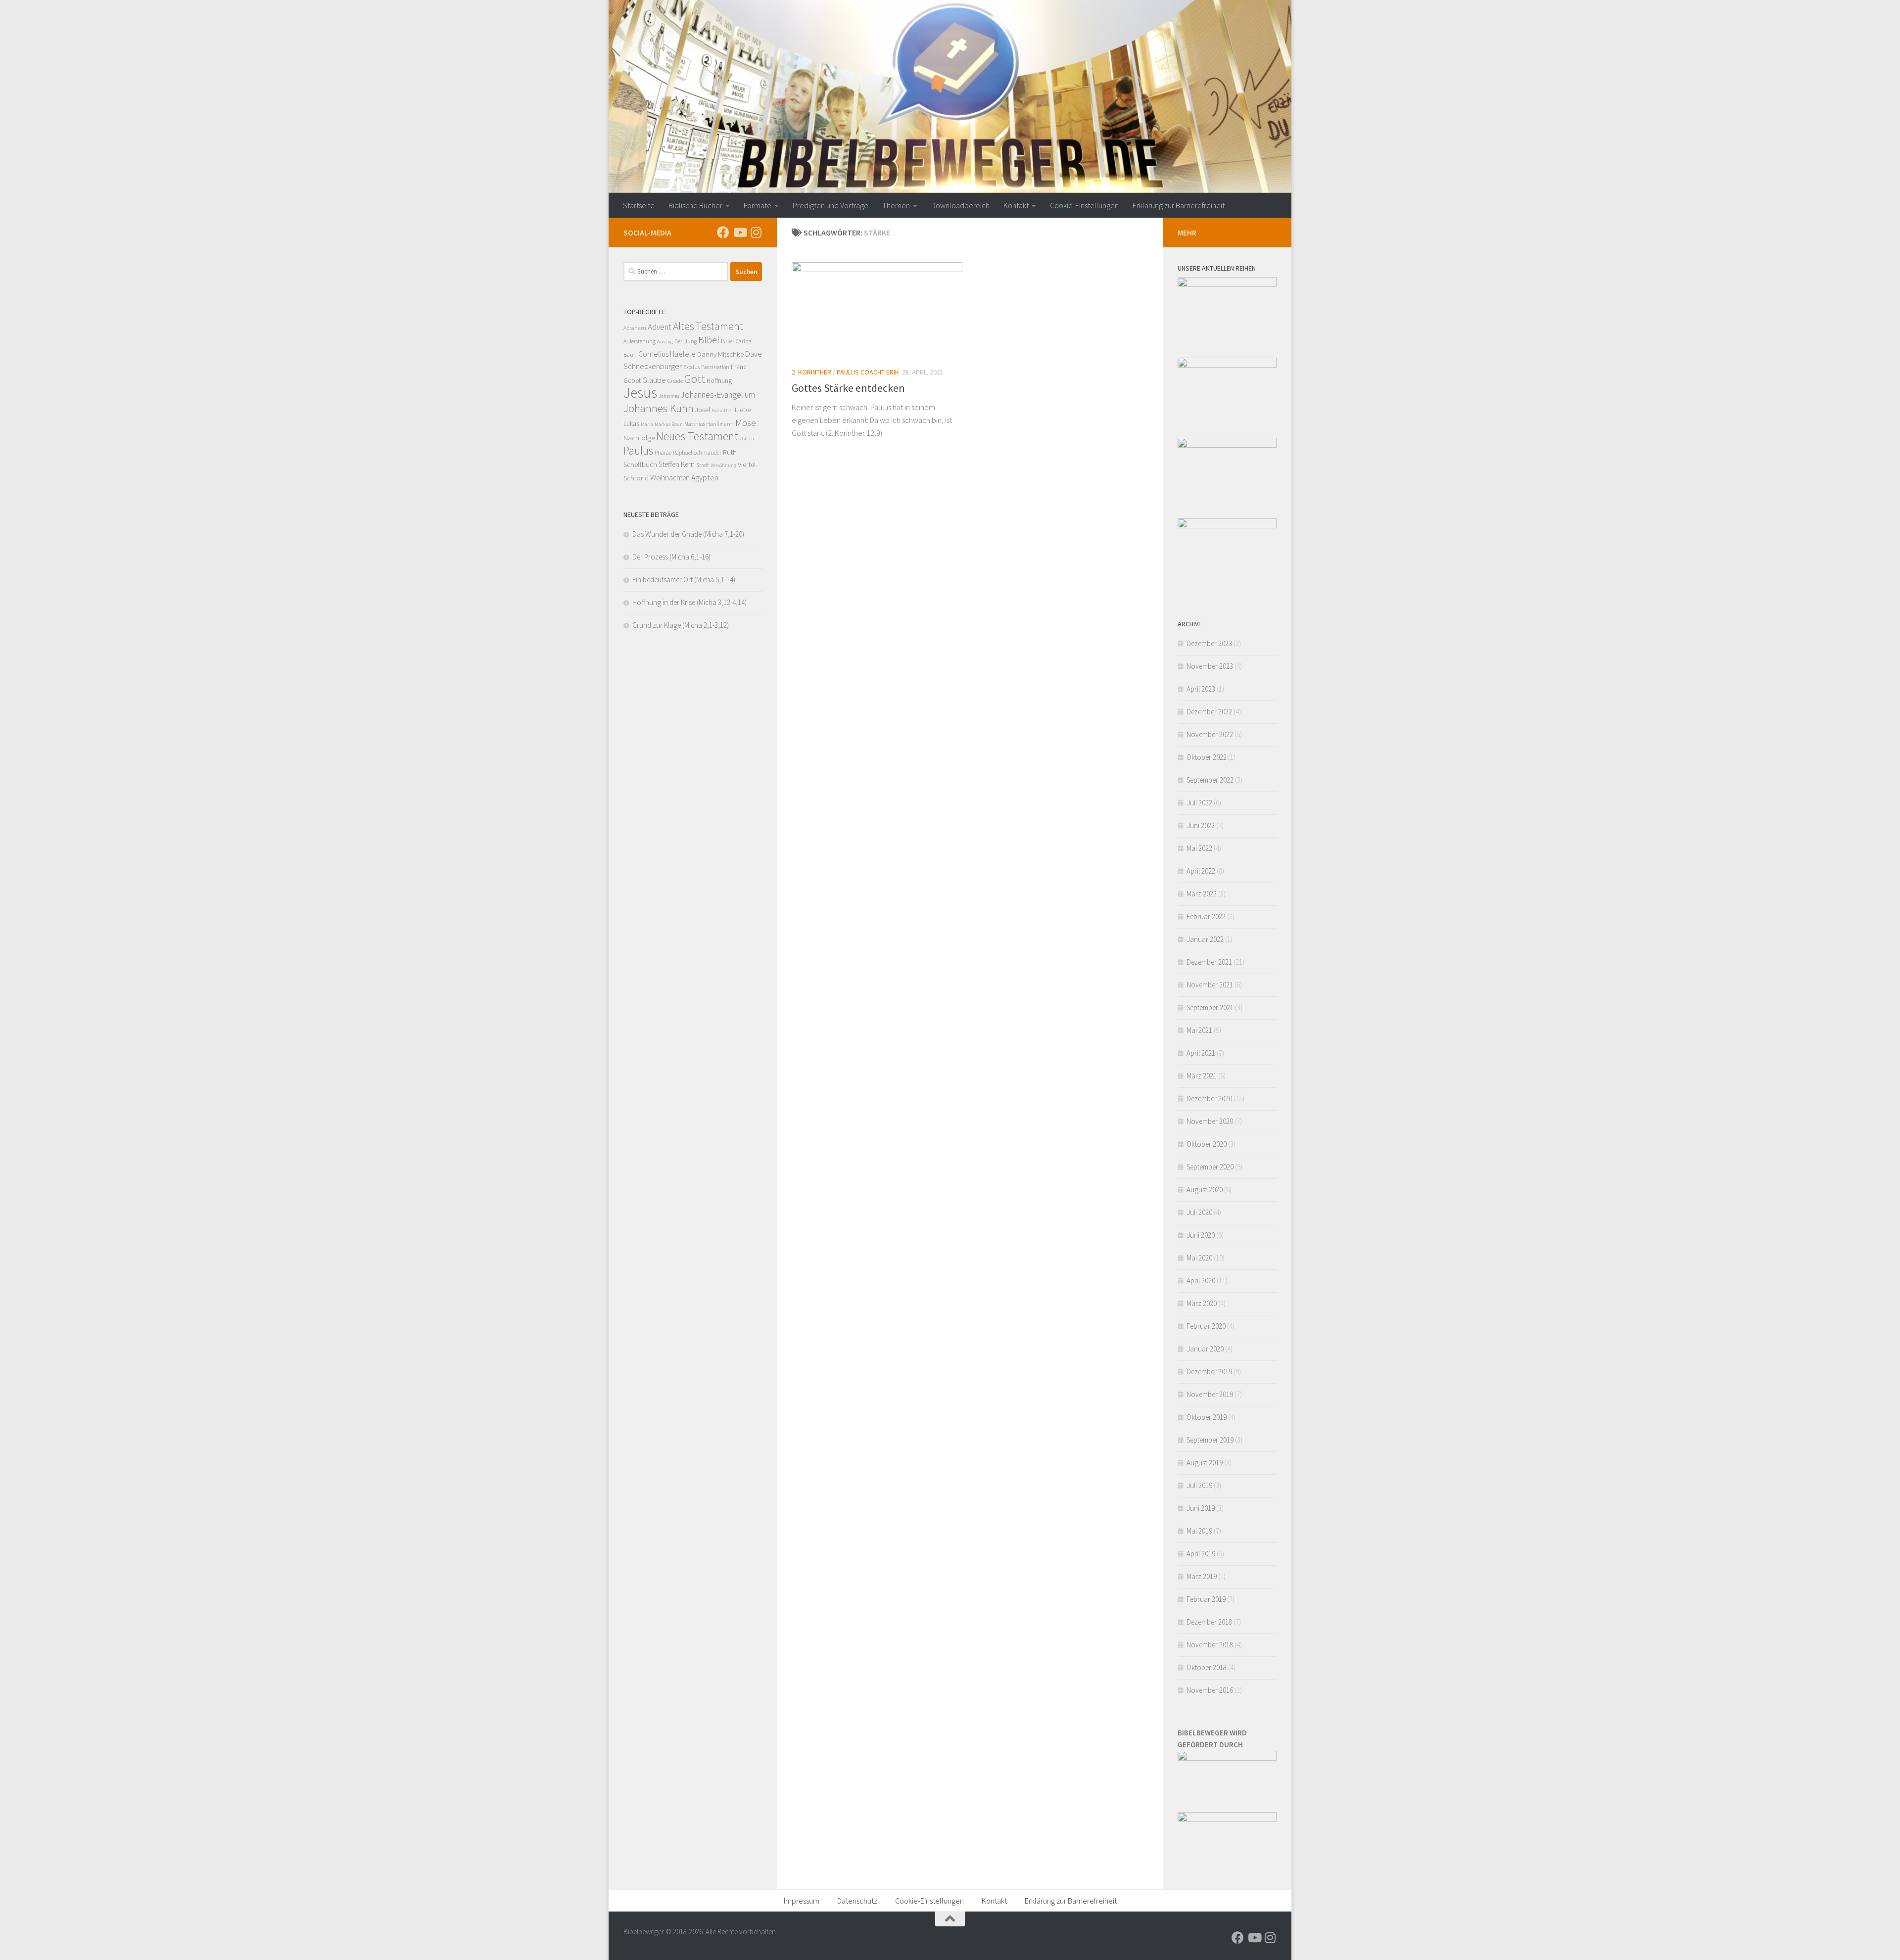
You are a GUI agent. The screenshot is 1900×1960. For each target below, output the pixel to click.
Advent (660, 327)
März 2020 (1202, 1303)
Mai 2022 (1199, 848)
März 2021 (1202, 1076)
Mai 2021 (1199, 1030)
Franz (739, 367)
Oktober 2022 (1207, 757)
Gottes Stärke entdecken (848, 388)
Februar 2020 (1206, 1326)
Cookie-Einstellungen (1084, 205)
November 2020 (1210, 1121)
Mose (746, 422)
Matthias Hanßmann (709, 424)
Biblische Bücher (695, 205)
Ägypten (705, 477)
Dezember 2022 (1209, 712)
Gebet (632, 380)
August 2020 (1205, 1190)
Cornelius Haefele (667, 354)
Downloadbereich (960, 205)
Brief (728, 341)
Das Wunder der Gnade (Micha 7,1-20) (688, 534)
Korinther (723, 410)
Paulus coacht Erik (868, 372)
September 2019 (1210, 1440)
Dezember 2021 (1209, 962)
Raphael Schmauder (697, 452)
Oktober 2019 (1207, 1417)
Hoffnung (719, 380)
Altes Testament (708, 326)
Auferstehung (640, 341)
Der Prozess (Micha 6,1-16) (671, 557)
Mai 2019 (1199, 1531)
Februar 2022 (1206, 916)
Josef (703, 410)
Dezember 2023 (1209, 643)
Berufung (686, 341)
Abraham (635, 328)
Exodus (691, 367)
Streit (703, 465)
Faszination (715, 367)
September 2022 (1210, 780)
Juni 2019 (1201, 1508)
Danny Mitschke (720, 354)
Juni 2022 (1201, 825)
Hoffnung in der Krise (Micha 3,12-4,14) (689, 602)
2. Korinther (811, 372)
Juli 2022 (1199, 803)
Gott (695, 379)
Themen (896, 205)
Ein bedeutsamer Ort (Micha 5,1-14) (684, 580)
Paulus (638, 450)
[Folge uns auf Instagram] (756, 232)
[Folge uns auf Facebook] (723, 232)
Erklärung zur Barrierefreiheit (1179, 205)
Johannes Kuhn (659, 408)
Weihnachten (670, 478)
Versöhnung (723, 465)
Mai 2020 (1199, 1258)
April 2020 (1201, 1281)
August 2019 (1205, 1463)
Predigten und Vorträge (831, 205)
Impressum (802, 1901)
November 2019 (1210, 1394)
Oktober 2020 (1207, 1144)
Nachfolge (639, 438)
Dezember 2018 (1209, 1622)
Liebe (743, 409)
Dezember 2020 (1209, 1098)
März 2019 (1202, 1576)
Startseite (639, 205)
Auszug (665, 342)
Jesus (640, 393)
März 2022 (1202, 894)
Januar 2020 (1205, 1349)
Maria (647, 424)
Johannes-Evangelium (718, 395)
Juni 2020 (1201, 1235)
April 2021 (1201, 1053)
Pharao (663, 453)
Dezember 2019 (1209, 1372)
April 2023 (1201, 689)
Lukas (631, 423)
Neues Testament (697, 436)
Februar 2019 (1206, 1599)
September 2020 (1210, 1167)
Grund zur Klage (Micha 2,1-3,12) (681, 625)
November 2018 (1210, 1645)
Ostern (747, 439)
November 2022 (1210, 734)
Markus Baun (669, 424)
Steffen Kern (677, 464)
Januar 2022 (1205, 939)
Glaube (654, 380)
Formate (758, 205)
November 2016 (1210, 1690)
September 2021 (1210, 1007)
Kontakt (1016, 205)
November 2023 (1210, 666)
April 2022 (1201, 871)
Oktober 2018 (1207, 1667)
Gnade (675, 381)
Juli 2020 (1199, 1212)
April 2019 (1201, 1554)
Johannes (669, 396)
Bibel (709, 340)
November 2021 (1210, 985)
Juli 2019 (1199, 1485)
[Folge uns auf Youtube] (739, 232)
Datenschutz (857, 1901)
